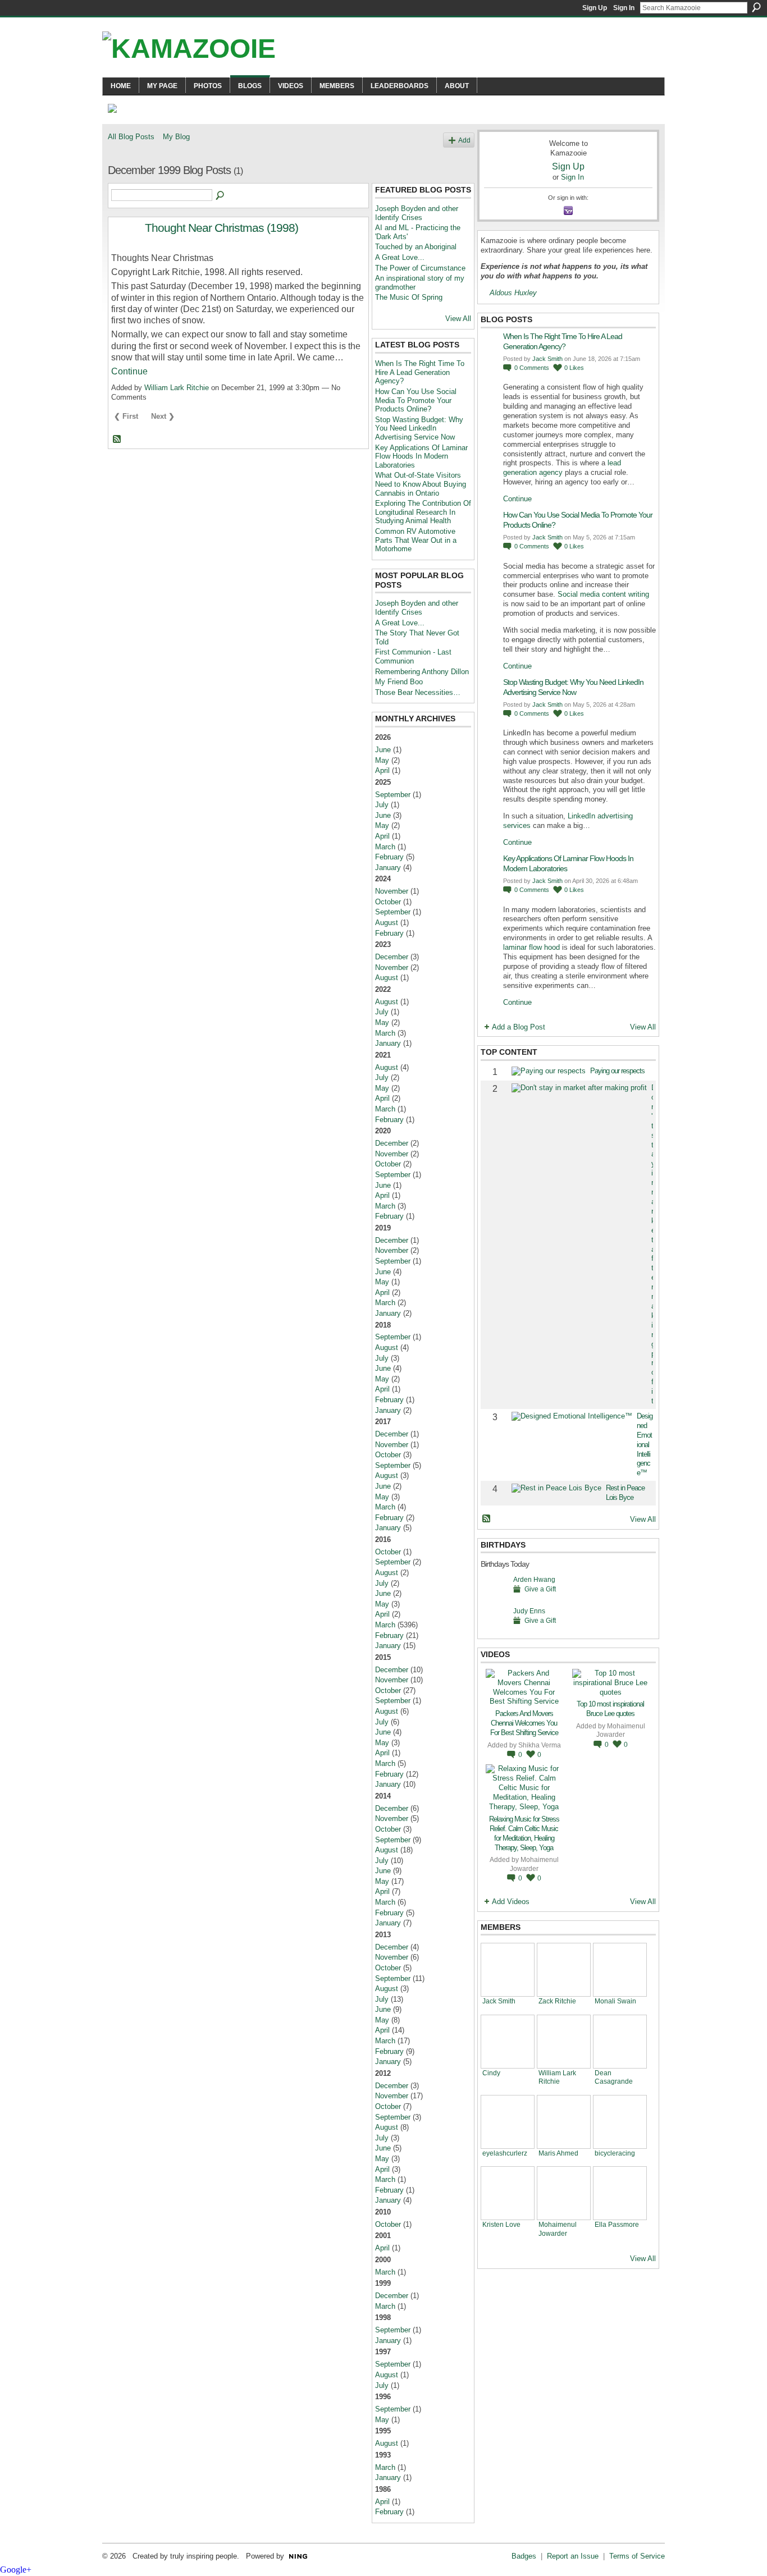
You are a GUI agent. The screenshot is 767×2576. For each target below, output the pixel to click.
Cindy (491, 2073)
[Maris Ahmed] (564, 2122)
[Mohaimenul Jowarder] (564, 2193)
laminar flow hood (531, 947)
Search (756, 7)
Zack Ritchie (557, 2001)
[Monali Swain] (620, 1970)
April (382, 770)
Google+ (16, 2570)
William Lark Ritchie (177, 388)
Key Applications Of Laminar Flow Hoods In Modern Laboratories (421, 456)
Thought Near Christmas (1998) (222, 228)
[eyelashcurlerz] (508, 2122)
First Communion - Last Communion (413, 656)
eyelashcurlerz (505, 2153)
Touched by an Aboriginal (416, 247)
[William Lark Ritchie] (564, 2042)
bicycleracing (615, 2153)
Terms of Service (637, 2556)
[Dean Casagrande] (620, 2042)
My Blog (176, 137)
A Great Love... (400, 257)
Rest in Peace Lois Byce (625, 1493)
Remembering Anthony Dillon (422, 672)
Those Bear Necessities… (418, 692)
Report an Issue (573, 2556)
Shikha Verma (540, 1745)
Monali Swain (615, 2001)
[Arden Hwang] (494, 1597)
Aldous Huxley (513, 293)
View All (458, 319)
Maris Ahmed (558, 2153)
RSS (117, 440)
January (388, 868)
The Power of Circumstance (420, 268)
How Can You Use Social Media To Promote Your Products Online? (416, 400)
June (383, 750)
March (385, 847)
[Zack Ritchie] (564, 1970)
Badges (524, 2556)
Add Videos (511, 1902)
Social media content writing (603, 594)
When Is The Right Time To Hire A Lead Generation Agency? (420, 372)
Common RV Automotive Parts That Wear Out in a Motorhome (416, 540)
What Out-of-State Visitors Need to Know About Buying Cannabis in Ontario (421, 484)
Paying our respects (617, 1071)
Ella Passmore (617, 2224)
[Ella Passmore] (620, 2193)
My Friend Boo (399, 682)
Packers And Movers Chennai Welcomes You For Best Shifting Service (524, 1723)
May (382, 760)
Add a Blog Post (519, 1027)
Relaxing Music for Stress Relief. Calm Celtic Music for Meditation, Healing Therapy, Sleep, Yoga (524, 1833)
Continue (129, 371)
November (392, 891)
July (382, 805)
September (393, 795)
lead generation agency (562, 468)
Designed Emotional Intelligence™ (645, 1444)
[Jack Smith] (508, 1970)
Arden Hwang (534, 1579)
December (392, 957)
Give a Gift (540, 1589)
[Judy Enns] (494, 1628)
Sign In (624, 8)
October (388, 902)
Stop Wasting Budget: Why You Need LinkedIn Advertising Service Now (419, 428)
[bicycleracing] (620, 2122)
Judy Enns (529, 1611)
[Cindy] (508, 2042)
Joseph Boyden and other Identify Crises (417, 213)
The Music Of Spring (409, 297)
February (389, 857)
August (387, 923)
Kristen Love (501, 2224)
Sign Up (595, 8)
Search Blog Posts (221, 196)
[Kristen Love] (508, 2193)
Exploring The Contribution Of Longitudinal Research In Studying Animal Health (423, 512)
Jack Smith (547, 359)
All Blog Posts (131, 137)
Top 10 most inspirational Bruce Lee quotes (610, 1709)
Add (464, 140)
